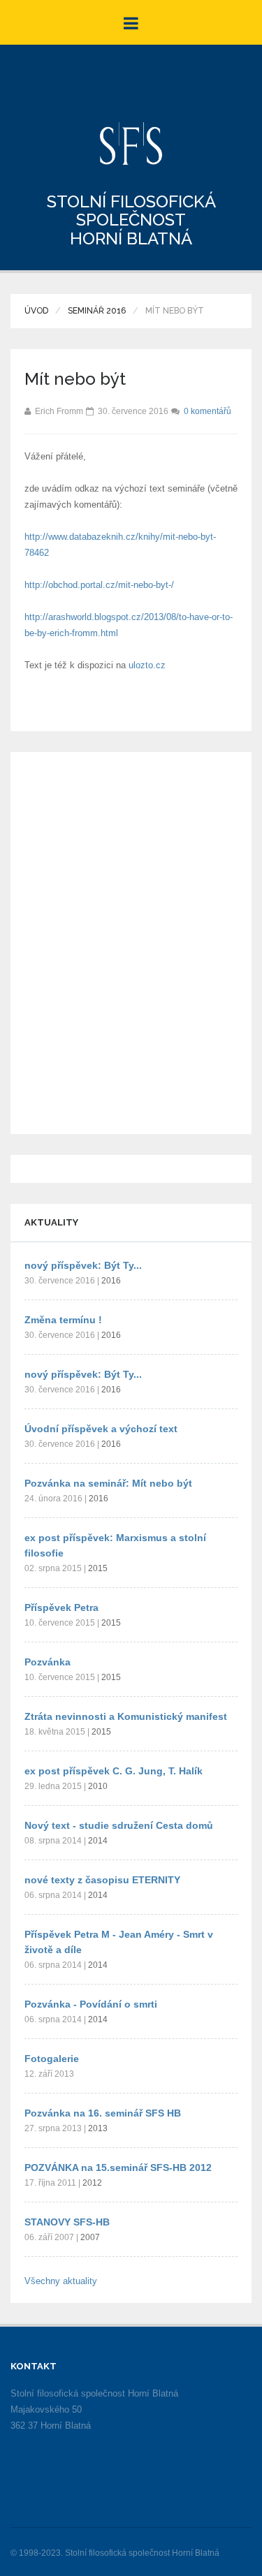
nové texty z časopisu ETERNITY (102, 1880)
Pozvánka (48, 1662)
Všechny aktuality (61, 2281)
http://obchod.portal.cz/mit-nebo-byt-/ (99, 585)
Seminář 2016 (97, 311)
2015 (98, 1568)
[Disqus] (131, 941)
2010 (98, 1786)
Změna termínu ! (63, 1320)
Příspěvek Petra (61, 1607)
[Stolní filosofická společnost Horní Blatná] (131, 143)
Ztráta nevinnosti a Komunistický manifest (126, 1716)
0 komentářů (208, 411)
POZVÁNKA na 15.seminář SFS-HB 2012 (118, 2167)
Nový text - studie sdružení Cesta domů (119, 1825)
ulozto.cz (147, 665)
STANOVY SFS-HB (67, 2222)
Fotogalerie (52, 2059)
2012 (92, 2183)
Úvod (36, 311)
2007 (90, 2237)
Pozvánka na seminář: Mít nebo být (108, 1483)
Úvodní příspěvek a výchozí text (101, 1429)
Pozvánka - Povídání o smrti (91, 2004)
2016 (111, 1281)
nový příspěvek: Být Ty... (83, 1265)
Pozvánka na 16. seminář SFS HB (103, 2113)
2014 (98, 1841)
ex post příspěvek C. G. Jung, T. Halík (114, 1771)
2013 (98, 2128)
